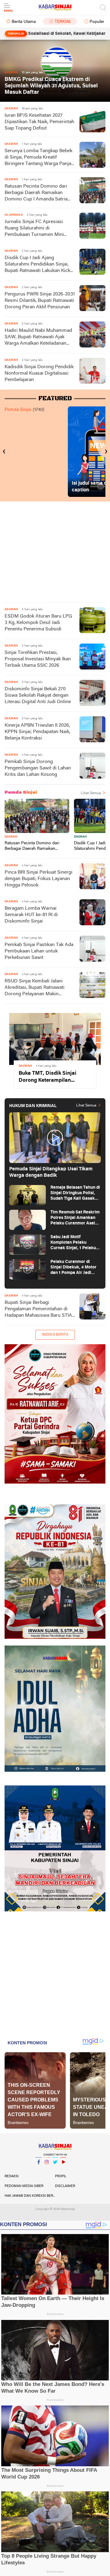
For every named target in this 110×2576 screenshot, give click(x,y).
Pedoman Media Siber (24, 2186)
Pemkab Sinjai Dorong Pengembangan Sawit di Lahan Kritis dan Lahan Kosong (38, 768)
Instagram (47, 2170)
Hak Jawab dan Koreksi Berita (30, 2196)
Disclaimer (65, 2186)
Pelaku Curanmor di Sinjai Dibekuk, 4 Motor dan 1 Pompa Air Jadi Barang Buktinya (73, 1268)
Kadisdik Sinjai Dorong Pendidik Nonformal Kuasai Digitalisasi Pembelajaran (39, 373)
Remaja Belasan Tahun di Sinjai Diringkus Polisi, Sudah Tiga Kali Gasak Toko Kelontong (75, 1193)
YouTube (63, 2170)
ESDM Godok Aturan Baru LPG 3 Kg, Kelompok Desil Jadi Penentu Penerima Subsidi (38, 623)
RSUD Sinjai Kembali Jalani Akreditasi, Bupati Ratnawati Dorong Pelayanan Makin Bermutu (35, 988)
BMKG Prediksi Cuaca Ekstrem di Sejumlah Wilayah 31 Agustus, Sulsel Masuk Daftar (51, 86)
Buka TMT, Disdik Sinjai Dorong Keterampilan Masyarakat (48, 1077)
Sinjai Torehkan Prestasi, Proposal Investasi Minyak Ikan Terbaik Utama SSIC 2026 (38, 659)
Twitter (55, 2170)
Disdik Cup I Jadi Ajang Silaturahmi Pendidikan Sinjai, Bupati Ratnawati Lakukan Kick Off (37, 265)
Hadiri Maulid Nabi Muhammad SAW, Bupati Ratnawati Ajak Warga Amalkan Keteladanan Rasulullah (38, 338)
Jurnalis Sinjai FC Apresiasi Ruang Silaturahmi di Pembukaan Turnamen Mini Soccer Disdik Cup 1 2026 (34, 229)
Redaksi (12, 2176)
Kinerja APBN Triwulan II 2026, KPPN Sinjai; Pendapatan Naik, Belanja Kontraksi (37, 732)
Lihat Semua (91, 793)
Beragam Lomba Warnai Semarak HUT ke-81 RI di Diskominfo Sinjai (31, 915)
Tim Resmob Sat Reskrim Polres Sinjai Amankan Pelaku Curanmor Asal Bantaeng (75, 1218)
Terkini (63, 22)
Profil (61, 2176)
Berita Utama (24, 22)
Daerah (11, 837)
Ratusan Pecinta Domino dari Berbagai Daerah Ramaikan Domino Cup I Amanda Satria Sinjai (36, 193)
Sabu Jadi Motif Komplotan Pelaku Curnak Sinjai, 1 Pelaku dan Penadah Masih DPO (75, 1243)
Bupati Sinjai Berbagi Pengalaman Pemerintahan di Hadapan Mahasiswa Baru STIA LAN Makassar (38, 1310)
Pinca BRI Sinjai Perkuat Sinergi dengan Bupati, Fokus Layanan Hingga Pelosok (38, 879)
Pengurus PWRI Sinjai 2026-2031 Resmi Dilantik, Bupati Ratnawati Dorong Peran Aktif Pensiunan (40, 301)
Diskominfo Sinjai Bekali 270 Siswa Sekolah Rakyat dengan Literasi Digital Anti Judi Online (38, 695)
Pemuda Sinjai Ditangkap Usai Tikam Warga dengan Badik (51, 1172)
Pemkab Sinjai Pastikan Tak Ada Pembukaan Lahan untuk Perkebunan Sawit (39, 951)
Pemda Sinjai (18, 410)
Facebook (38, 2170)
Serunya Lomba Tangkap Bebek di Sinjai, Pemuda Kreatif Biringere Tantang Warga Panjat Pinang (39, 158)
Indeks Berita (55, 1335)
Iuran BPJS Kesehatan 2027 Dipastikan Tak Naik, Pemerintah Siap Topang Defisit (39, 122)
